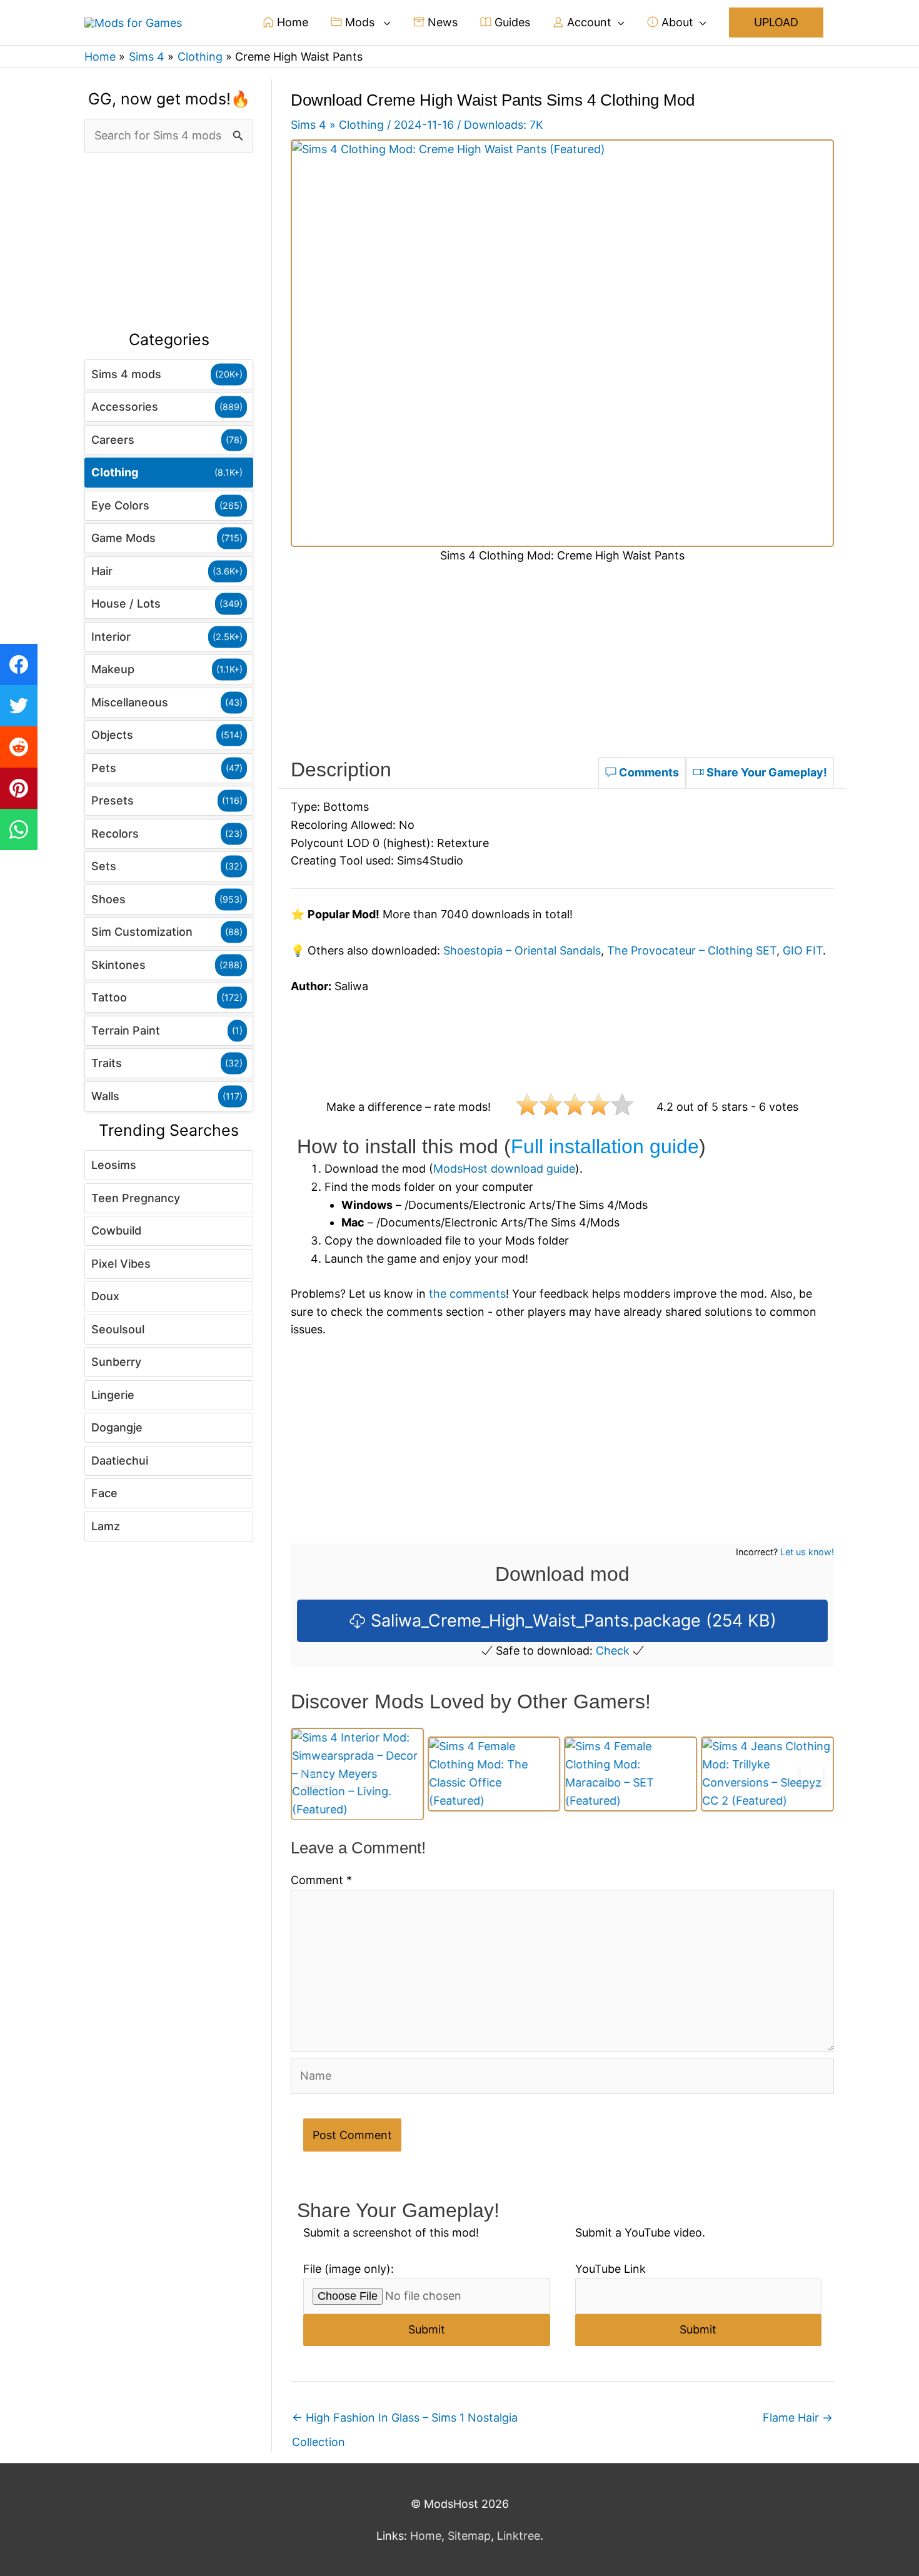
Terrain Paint (126, 1030)
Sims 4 (309, 125)
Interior (111, 637)
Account (588, 22)
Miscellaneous (130, 702)
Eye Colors (120, 505)
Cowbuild (116, 1230)
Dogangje (117, 1427)
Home (291, 22)
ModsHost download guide (504, 1169)
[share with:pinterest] (19, 788)
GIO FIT (803, 950)
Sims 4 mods (126, 374)
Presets (113, 800)
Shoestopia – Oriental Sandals (522, 950)
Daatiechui (120, 1461)
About (676, 22)
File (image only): (349, 2269)
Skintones (118, 965)
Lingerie (113, 1395)
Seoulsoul (118, 1329)
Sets (104, 866)
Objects (112, 735)
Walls (105, 1096)
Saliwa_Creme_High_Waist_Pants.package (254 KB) (571, 1621)
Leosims (114, 1165)
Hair (102, 571)
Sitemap (469, 2536)
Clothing (115, 472)
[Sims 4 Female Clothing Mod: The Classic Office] (357, 1774)
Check (613, 1651)
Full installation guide (605, 1146)
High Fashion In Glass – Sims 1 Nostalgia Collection (405, 2421)
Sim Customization (142, 932)
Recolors (115, 834)
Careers (113, 440)
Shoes (108, 899)
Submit (427, 2329)
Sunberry (116, 1362)
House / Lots (126, 604)
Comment (321, 1880)
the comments (467, 1294)
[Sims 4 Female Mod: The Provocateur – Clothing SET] (767, 1773)
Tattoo (109, 997)
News (441, 22)
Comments (648, 772)
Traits (107, 1063)
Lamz (106, 1526)
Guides (511, 22)
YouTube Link (610, 2269)
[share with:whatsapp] (19, 829)
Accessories (125, 407)
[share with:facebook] (19, 664)
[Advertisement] (169, 242)
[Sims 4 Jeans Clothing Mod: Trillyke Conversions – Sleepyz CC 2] (631, 1774)
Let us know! (807, 1552)
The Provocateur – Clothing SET (692, 950)
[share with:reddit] (19, 747)
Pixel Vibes (121, 1264)
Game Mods (123, 538)
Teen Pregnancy (136, 1198)
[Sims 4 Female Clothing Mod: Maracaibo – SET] (494, 1774)
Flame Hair (798, 2418)
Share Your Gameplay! (766, 772)
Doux (105, 1296)
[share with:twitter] (19, 706)
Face (104, 1493)
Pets (104, 768)
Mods (360, 22)
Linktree (519, 2536)
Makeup (113, 669)
